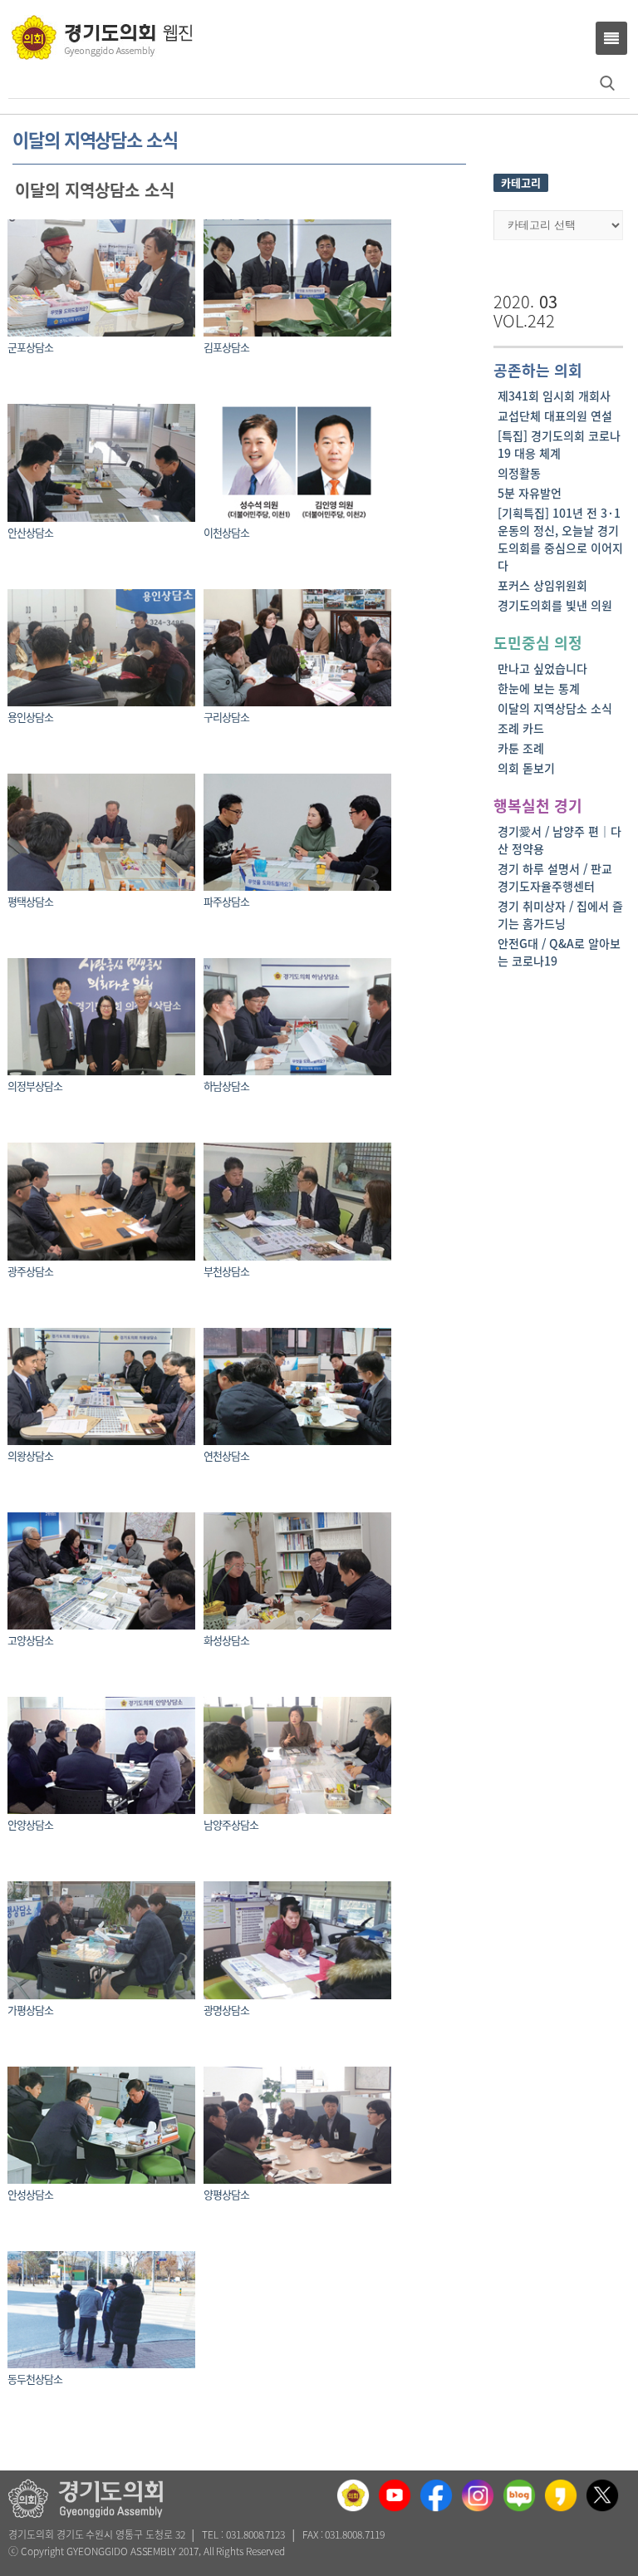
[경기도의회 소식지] (102, 36)
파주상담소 (226, 901)
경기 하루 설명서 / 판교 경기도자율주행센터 (555, 877)
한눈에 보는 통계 (539, 688)
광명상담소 (226, 2010)
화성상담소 (226, 1640)
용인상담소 (30, 717)
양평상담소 (226, 2194)
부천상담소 (226, 1271)
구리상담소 (226, 717)
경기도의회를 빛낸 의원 (555, 605)
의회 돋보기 (526, 768)
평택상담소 (30, 901)
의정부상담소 (35, 1086)
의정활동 (519, 473)
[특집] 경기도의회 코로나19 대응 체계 (559, 444)
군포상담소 (30, 347)
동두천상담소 (35, 2379)
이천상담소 (226, 532)
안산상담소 (30, 532)
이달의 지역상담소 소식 (555, 708)
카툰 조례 (521, 748)
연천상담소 (226, 1455)
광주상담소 (30, 1271)
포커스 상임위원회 (542, 585)
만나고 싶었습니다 (542, 668)
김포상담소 (226, 347)
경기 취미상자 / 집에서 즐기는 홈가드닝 (560, 914)
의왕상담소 (30, 1455)
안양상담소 (30, 1824)
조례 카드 (521, 728)
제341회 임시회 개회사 (554, 396)
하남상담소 (226, 1086)
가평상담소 (30, 2010)
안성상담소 (30, 2194)
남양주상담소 (231, 1824)
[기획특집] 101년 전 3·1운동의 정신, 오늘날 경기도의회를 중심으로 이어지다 (560, 539)
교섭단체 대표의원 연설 (555, 415)
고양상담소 (30, 1640)
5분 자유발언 (530, 493)
